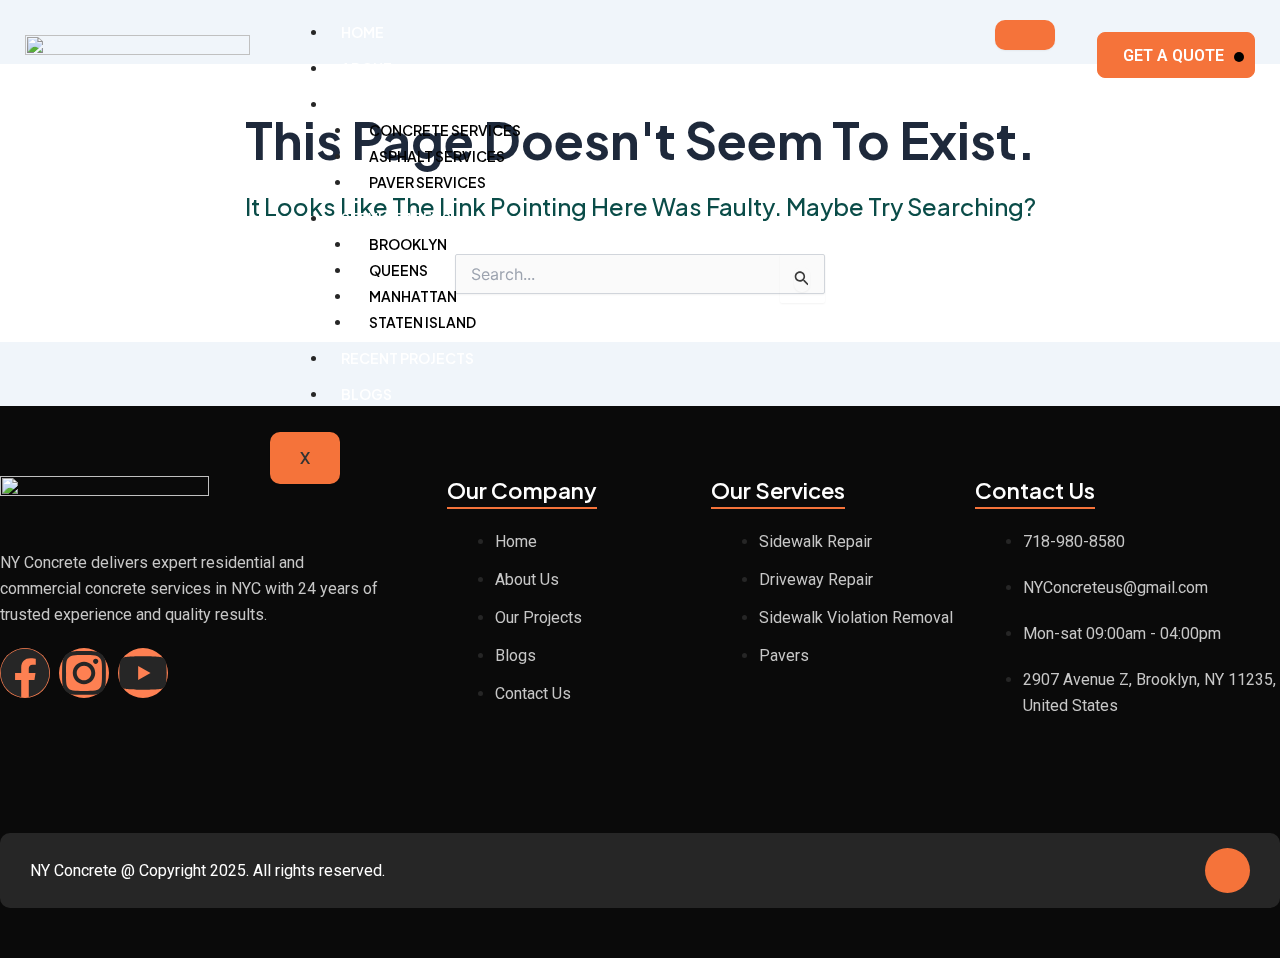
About (366, 68)
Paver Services (427, 182)
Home (362, 32)
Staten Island (422, 322)
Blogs (366, 394)
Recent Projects (407, 358)
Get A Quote (1173, 55)
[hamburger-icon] (1025, 35)
